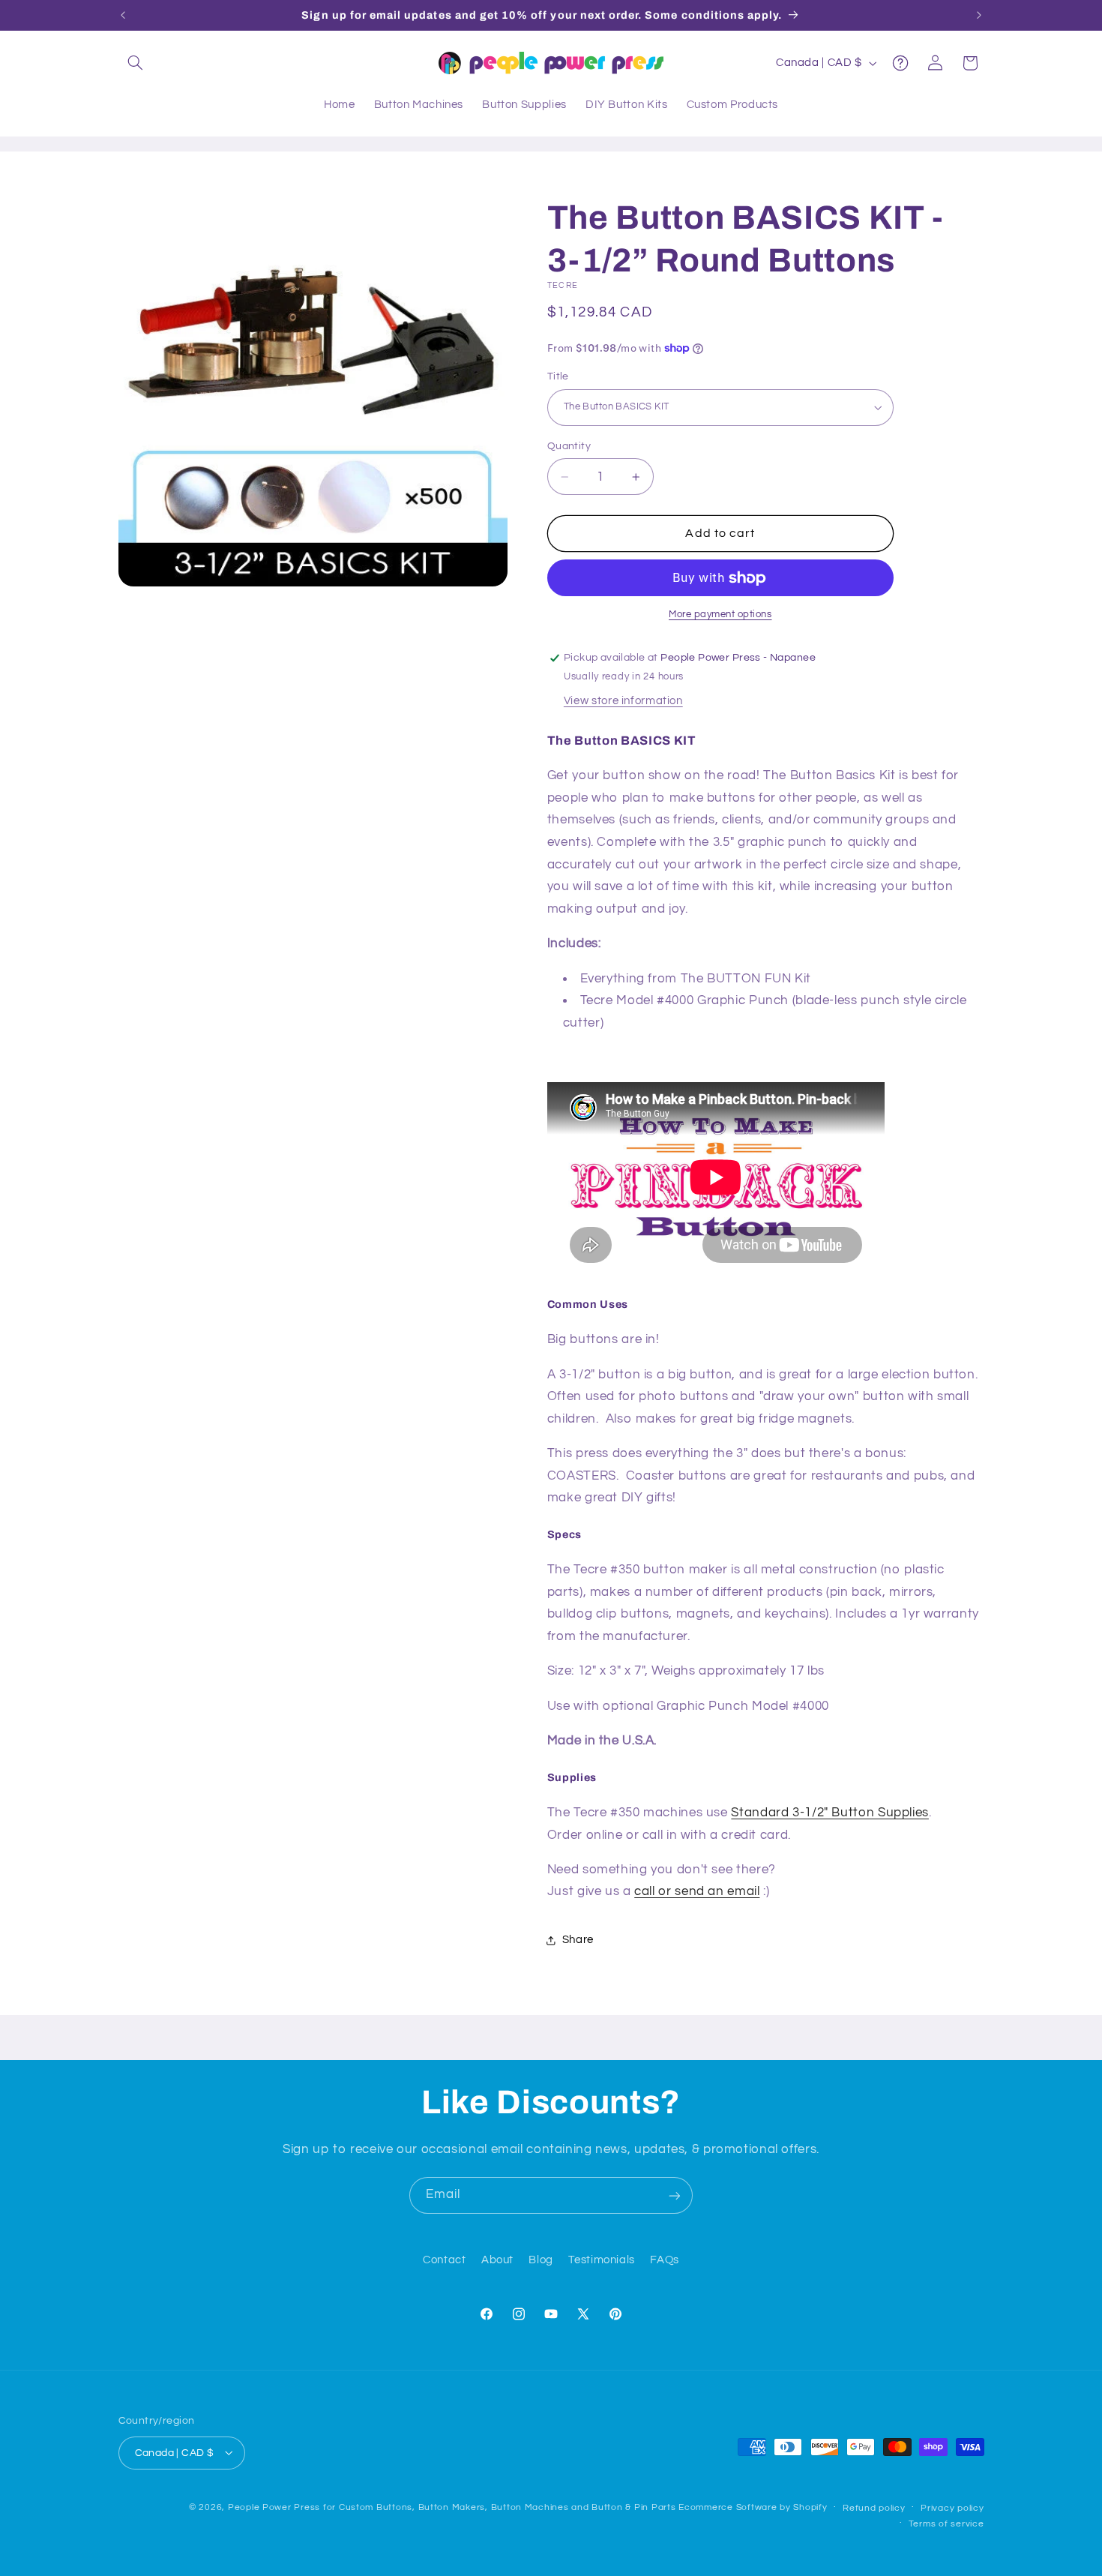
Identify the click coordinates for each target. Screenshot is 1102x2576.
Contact (444, 2261)
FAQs (665, 2261)
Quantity (569, 446)
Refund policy (874, 2507)
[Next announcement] (979, 15)
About (497, 2261)
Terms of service (946, 2523)
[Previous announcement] (123, 15)
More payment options (720, 615)
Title (558, 376)
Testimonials (602, 2261)
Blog (541, 2261)
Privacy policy (952, 2507)
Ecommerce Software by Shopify (753, 2507)
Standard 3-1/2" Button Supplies (830, 1813)
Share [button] (578, 1940)
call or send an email (697, 1892)
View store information (623, 702)
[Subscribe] (675, 2195)
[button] (136, 63)
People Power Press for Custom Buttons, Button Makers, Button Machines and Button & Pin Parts (452, 2507)
